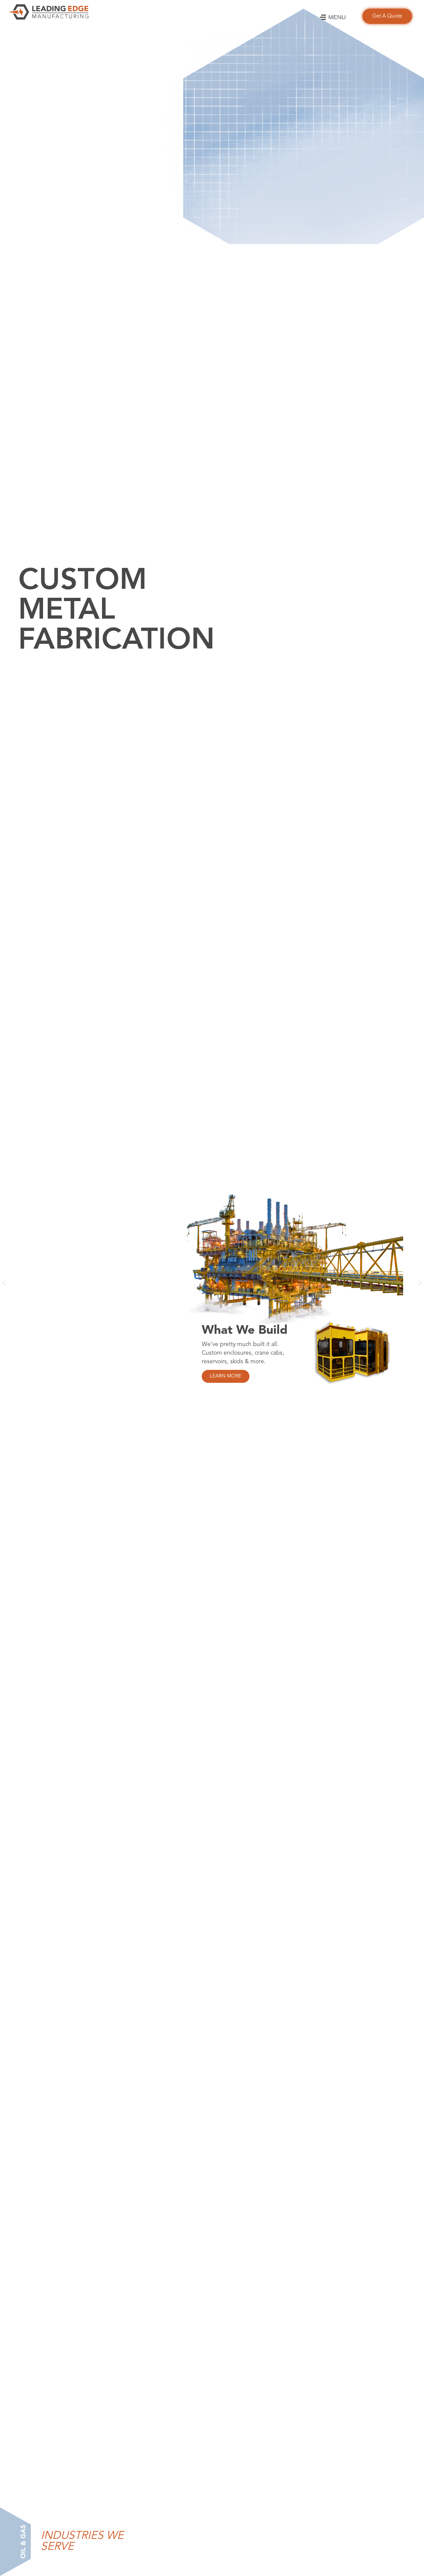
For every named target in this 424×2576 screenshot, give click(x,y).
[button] (4, 1283)
